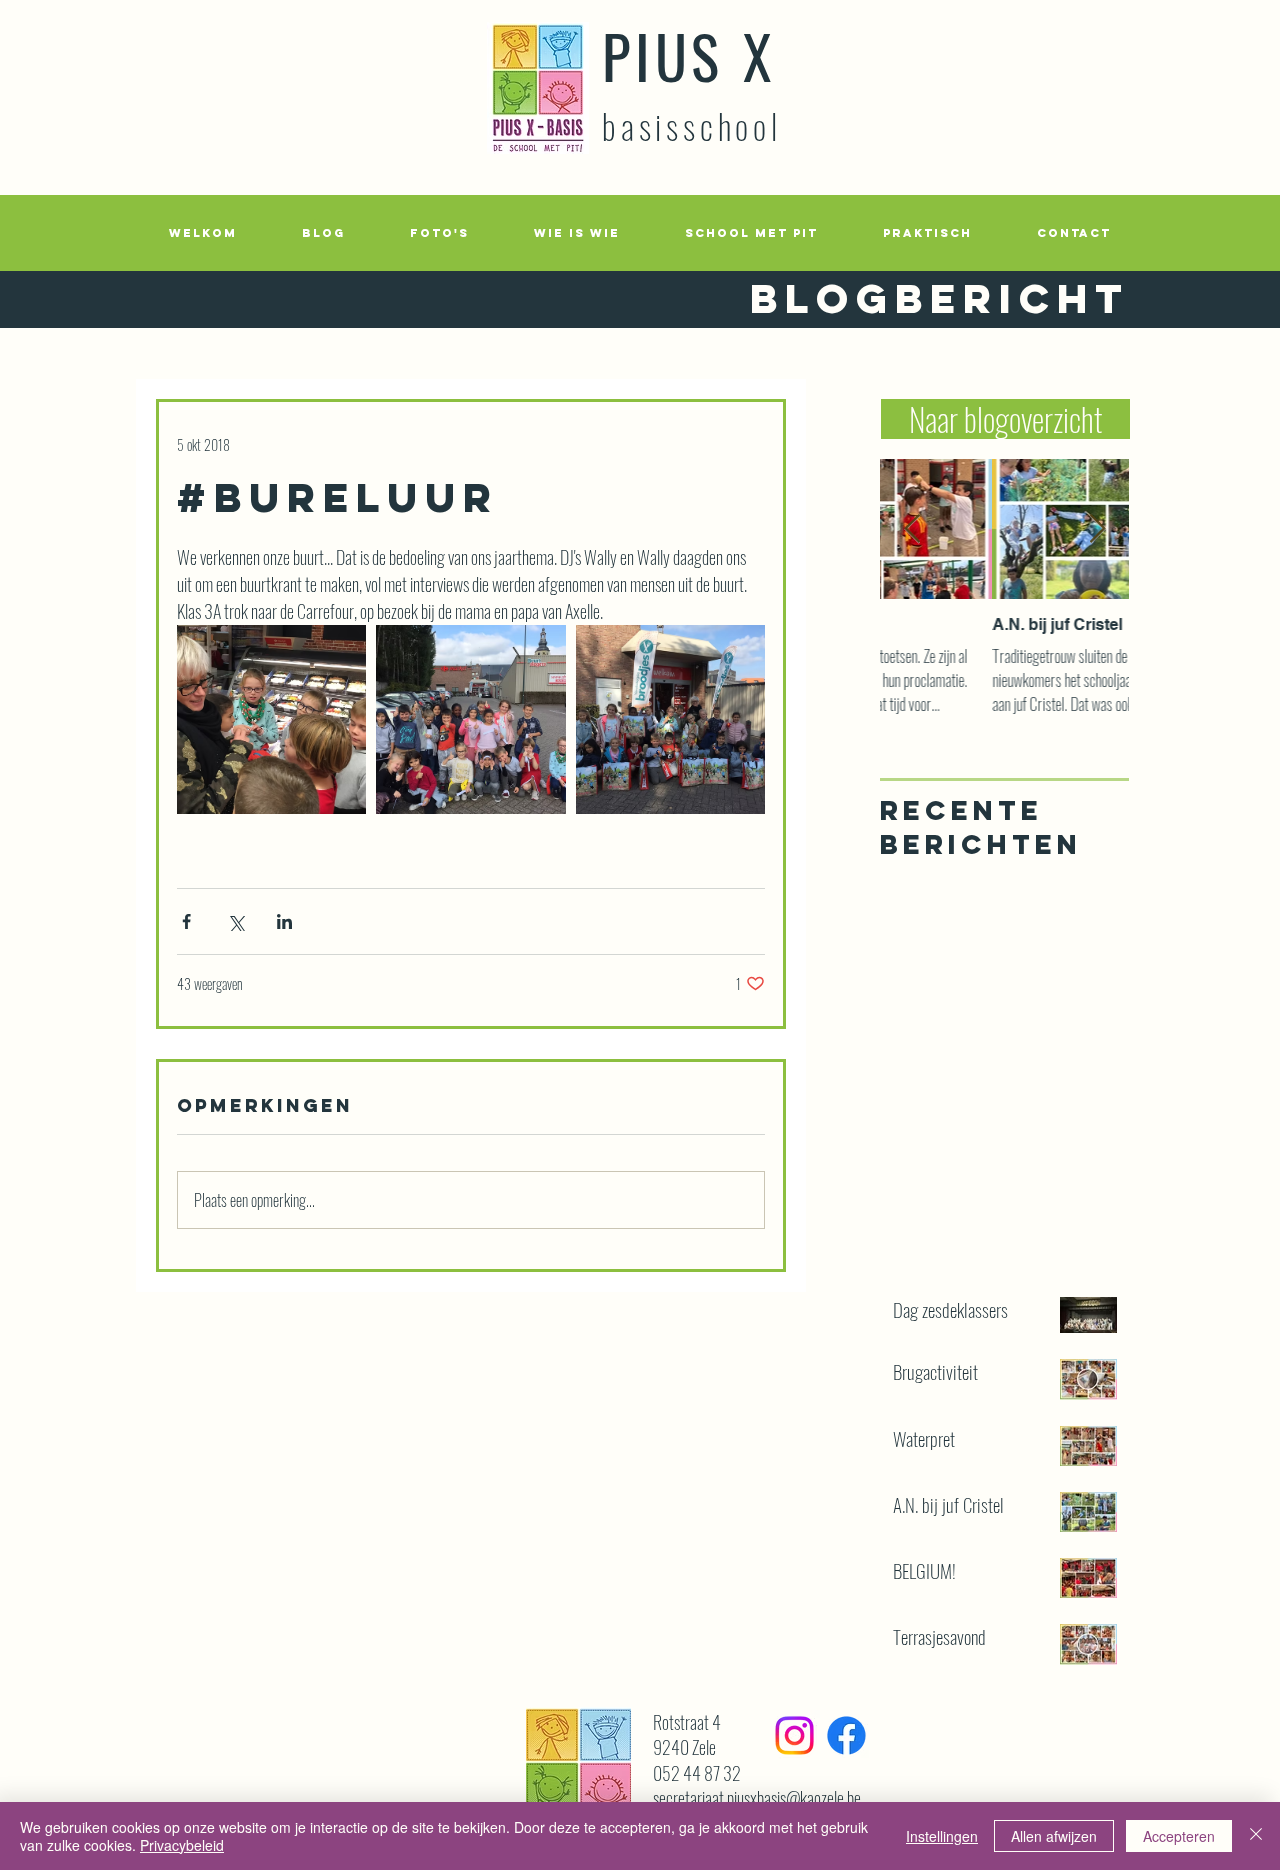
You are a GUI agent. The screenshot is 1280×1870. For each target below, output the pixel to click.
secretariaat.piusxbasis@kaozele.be (757, 1798)
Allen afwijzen (1054, 1836)
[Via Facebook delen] (186, 921)
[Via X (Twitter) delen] (235, 921)
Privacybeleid (182, 1845)
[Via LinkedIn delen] (284, 921)
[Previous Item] (912, 529)
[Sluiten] (1256, 1836)
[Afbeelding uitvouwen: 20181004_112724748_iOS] (470, 719)
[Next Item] (1097, 529)
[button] (439, 233)
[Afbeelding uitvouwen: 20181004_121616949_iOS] (670, 719)
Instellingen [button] (942, 1836)
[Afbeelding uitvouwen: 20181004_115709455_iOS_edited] (271, 719)
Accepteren (1179, 1836)
